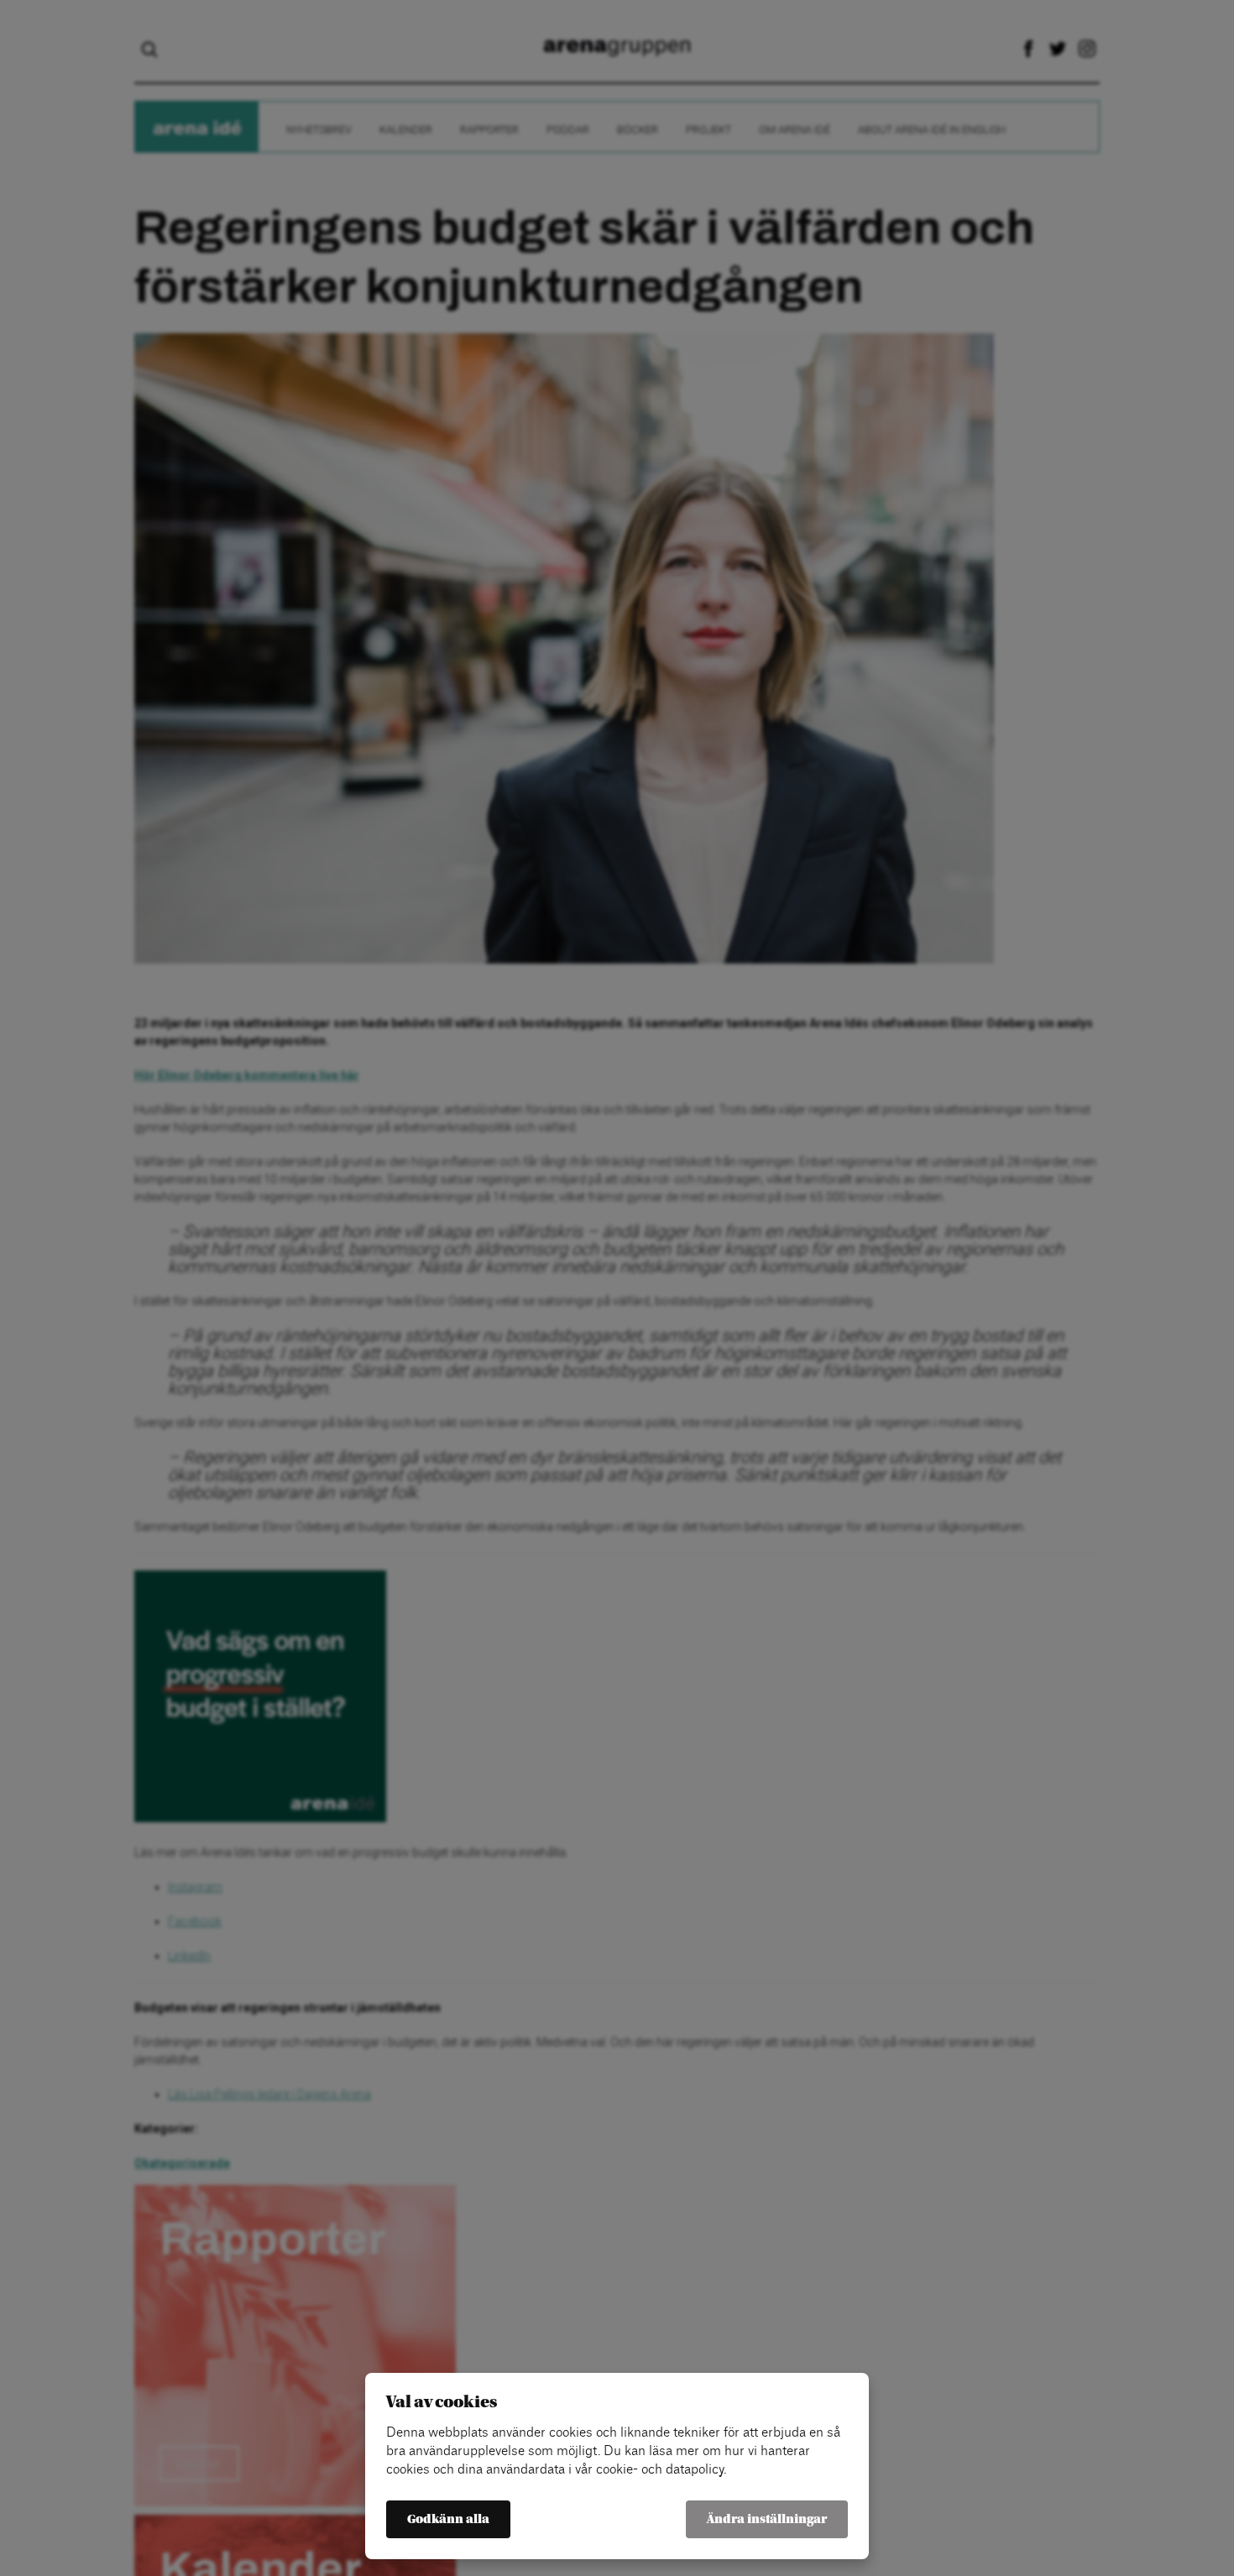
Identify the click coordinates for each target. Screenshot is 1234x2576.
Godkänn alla (448, 2519)
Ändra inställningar (767, 2519)
